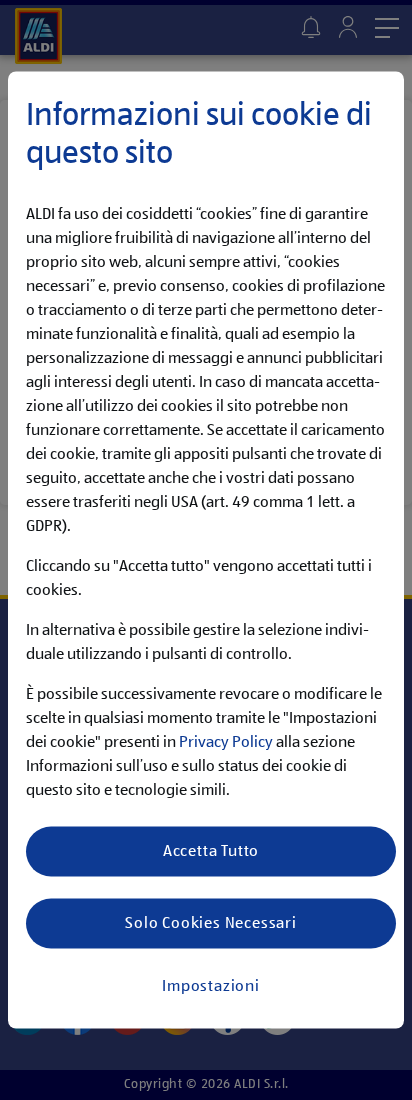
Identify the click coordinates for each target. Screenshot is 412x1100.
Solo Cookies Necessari (211, 923)
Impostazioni (211, 986)
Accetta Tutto (211, 851)
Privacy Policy (226, 743)
